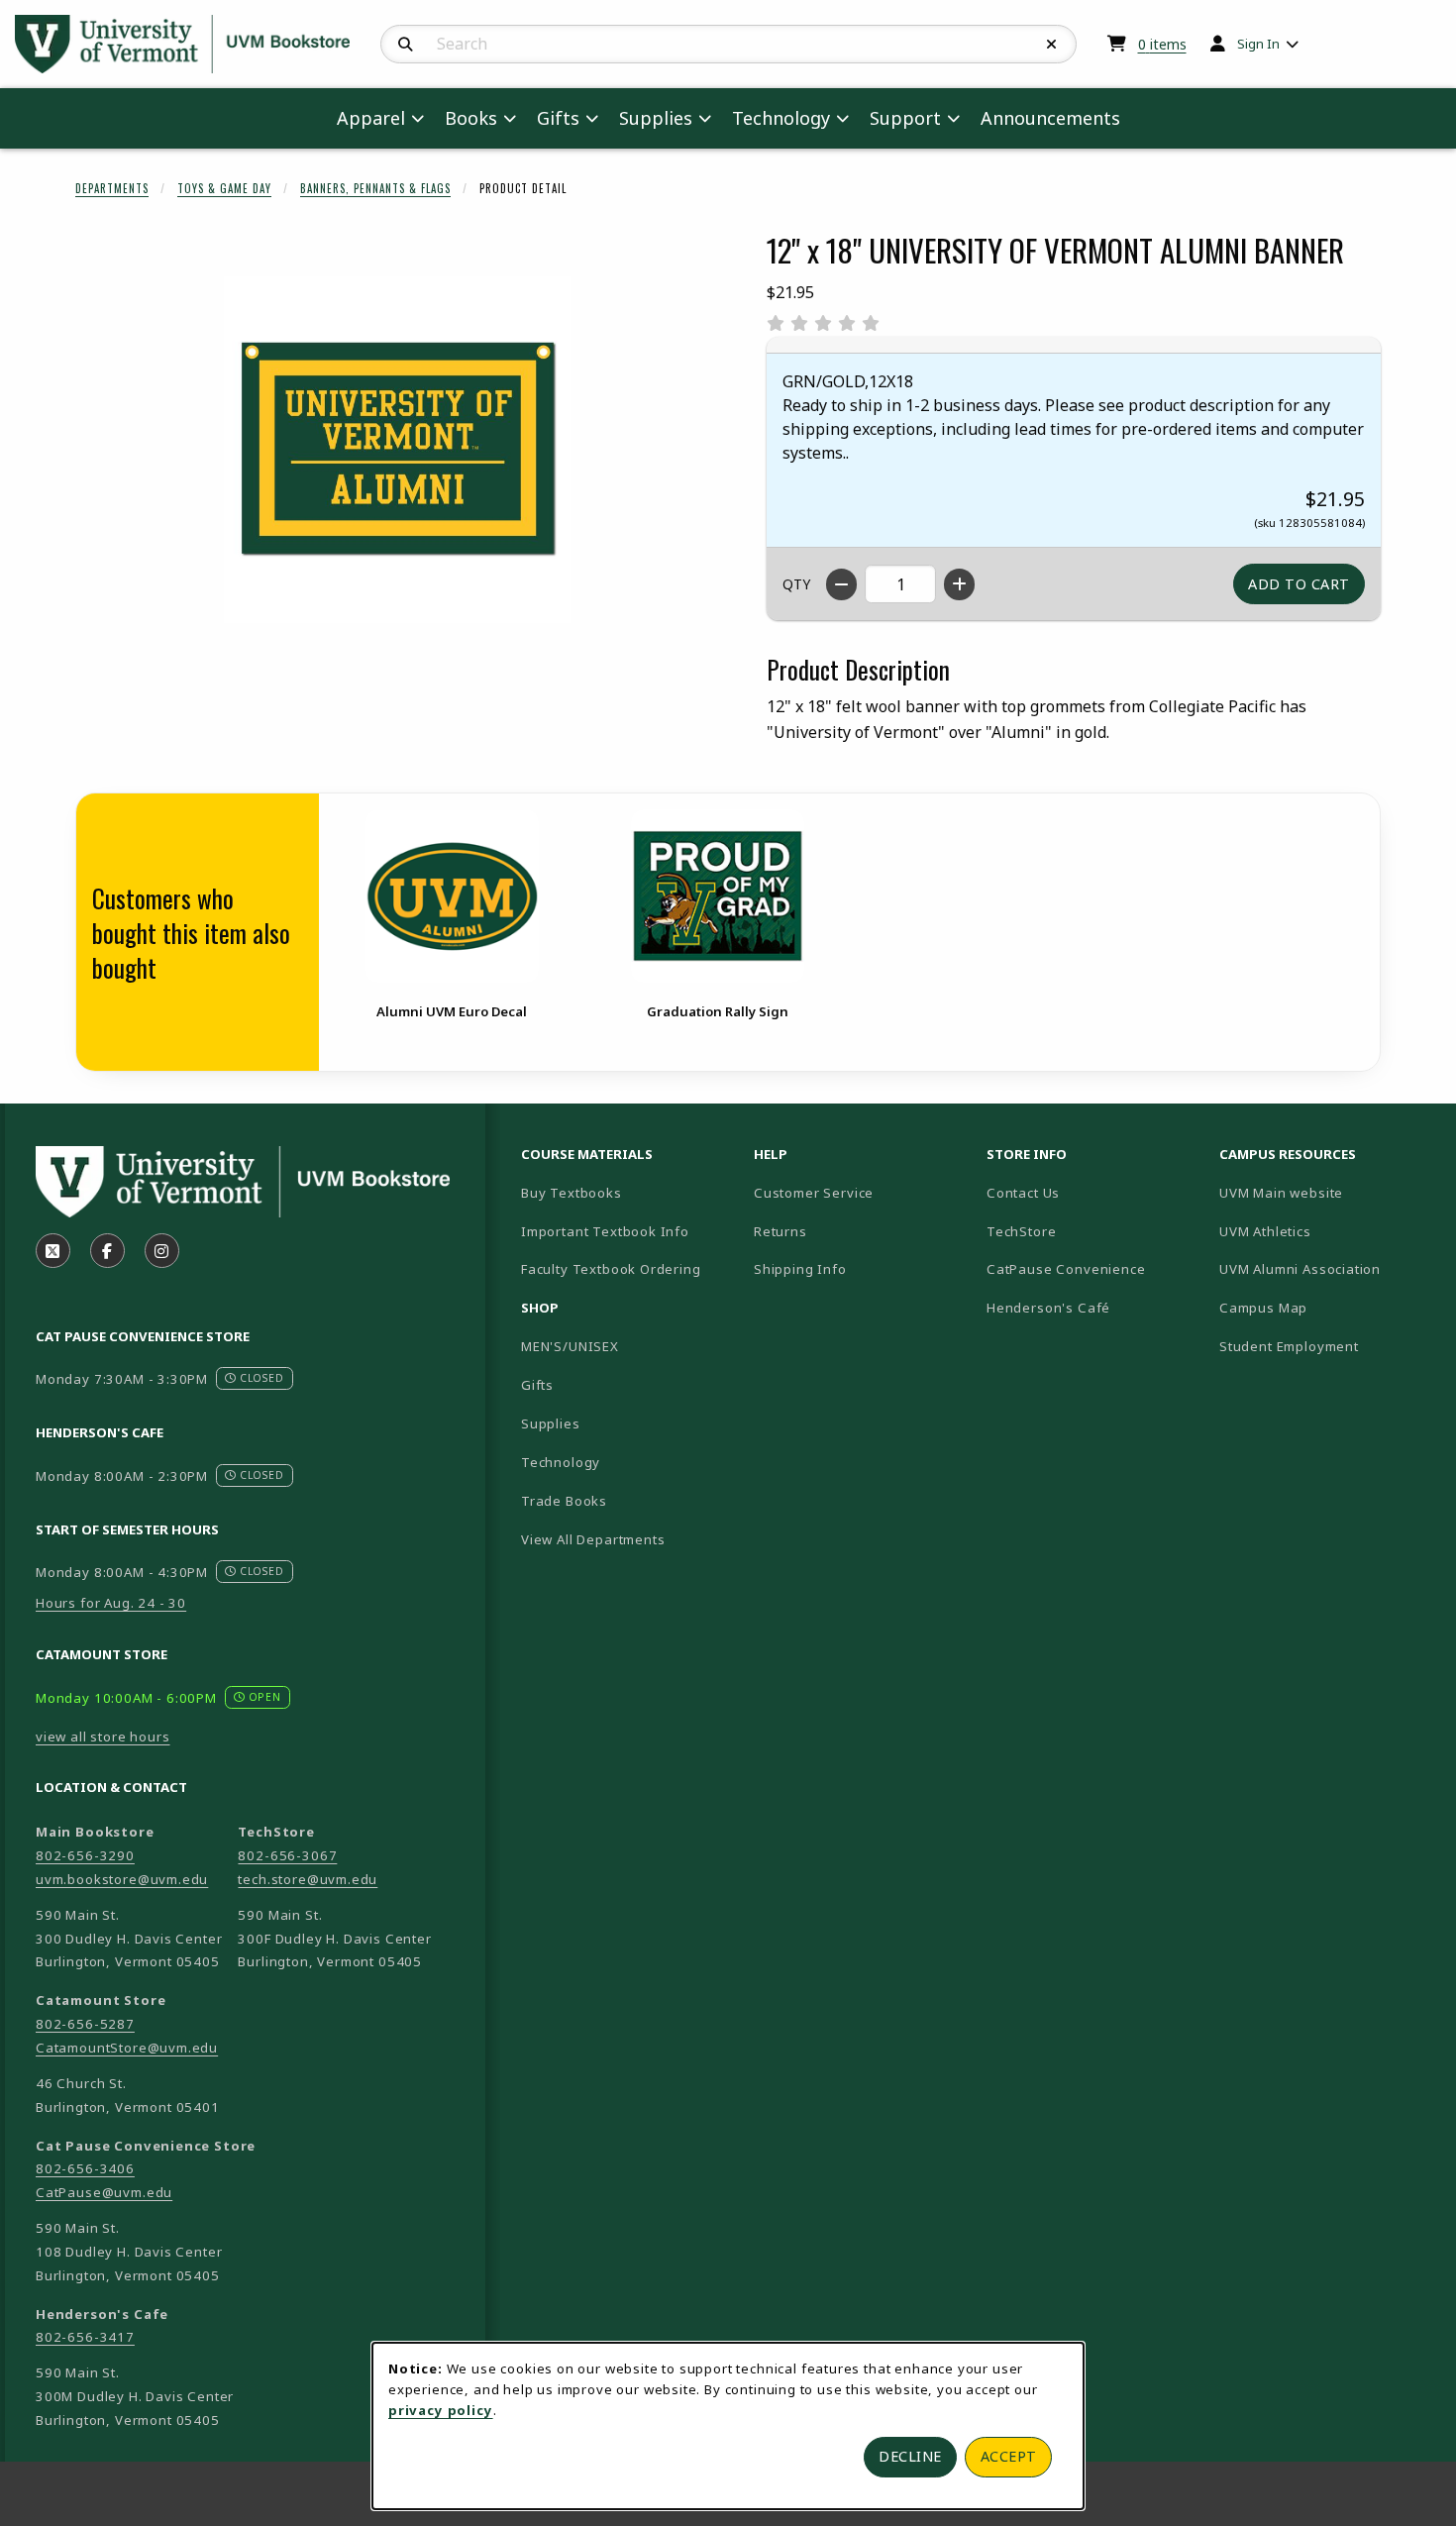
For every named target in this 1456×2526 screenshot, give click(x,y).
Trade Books (564, 1501)
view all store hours (103, 1737)
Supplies (551, 1423)
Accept (1009, 2456)
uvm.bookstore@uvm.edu (122, 1879)
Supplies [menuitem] (656, 118)
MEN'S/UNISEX (570, 1346)
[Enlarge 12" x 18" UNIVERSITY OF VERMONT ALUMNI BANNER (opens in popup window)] (397, 450)
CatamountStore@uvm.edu (127, 2048)
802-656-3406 (85, 2168)
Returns (780, 1231)
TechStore (1021, 1231)
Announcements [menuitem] (1050, 118)
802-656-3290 (85, 1855)
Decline (910, 2456)
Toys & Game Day (224, 188)
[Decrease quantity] (841, 584)
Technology (561, 1462)
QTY (796, 584)
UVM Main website (1328, 1192)
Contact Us (1023, 1193)
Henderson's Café (1048, 1308)
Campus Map (1328, 1307)
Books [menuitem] (471, 118)
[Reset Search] (1052, 45)
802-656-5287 (85, 2024)
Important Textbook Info (605, 1231)
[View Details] (452, 896)
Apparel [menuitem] (371, 118)
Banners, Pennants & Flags (375, 188)
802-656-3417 (85, 2337)
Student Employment (1328, 1346)
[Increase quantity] (959, 584)
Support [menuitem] (905, 118)
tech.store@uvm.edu (308, 1879)
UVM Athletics (1328, 1231)
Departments (112, 188)
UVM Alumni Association (1328, 1268)
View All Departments (593, 1539)
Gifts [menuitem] (558, 118)
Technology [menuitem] (781, 118)
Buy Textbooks (572, 1193)
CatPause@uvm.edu (104, 2192)
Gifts (537, 1385)
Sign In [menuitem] (1258, 44)
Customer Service (814, 1193)
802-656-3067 (287, 1855)
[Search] (406, 45)
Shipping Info (800, 1269)
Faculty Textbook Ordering (611, 1269)
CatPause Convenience (1066, 1269)
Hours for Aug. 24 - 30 (111, 1603)
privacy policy (441, 2410)
